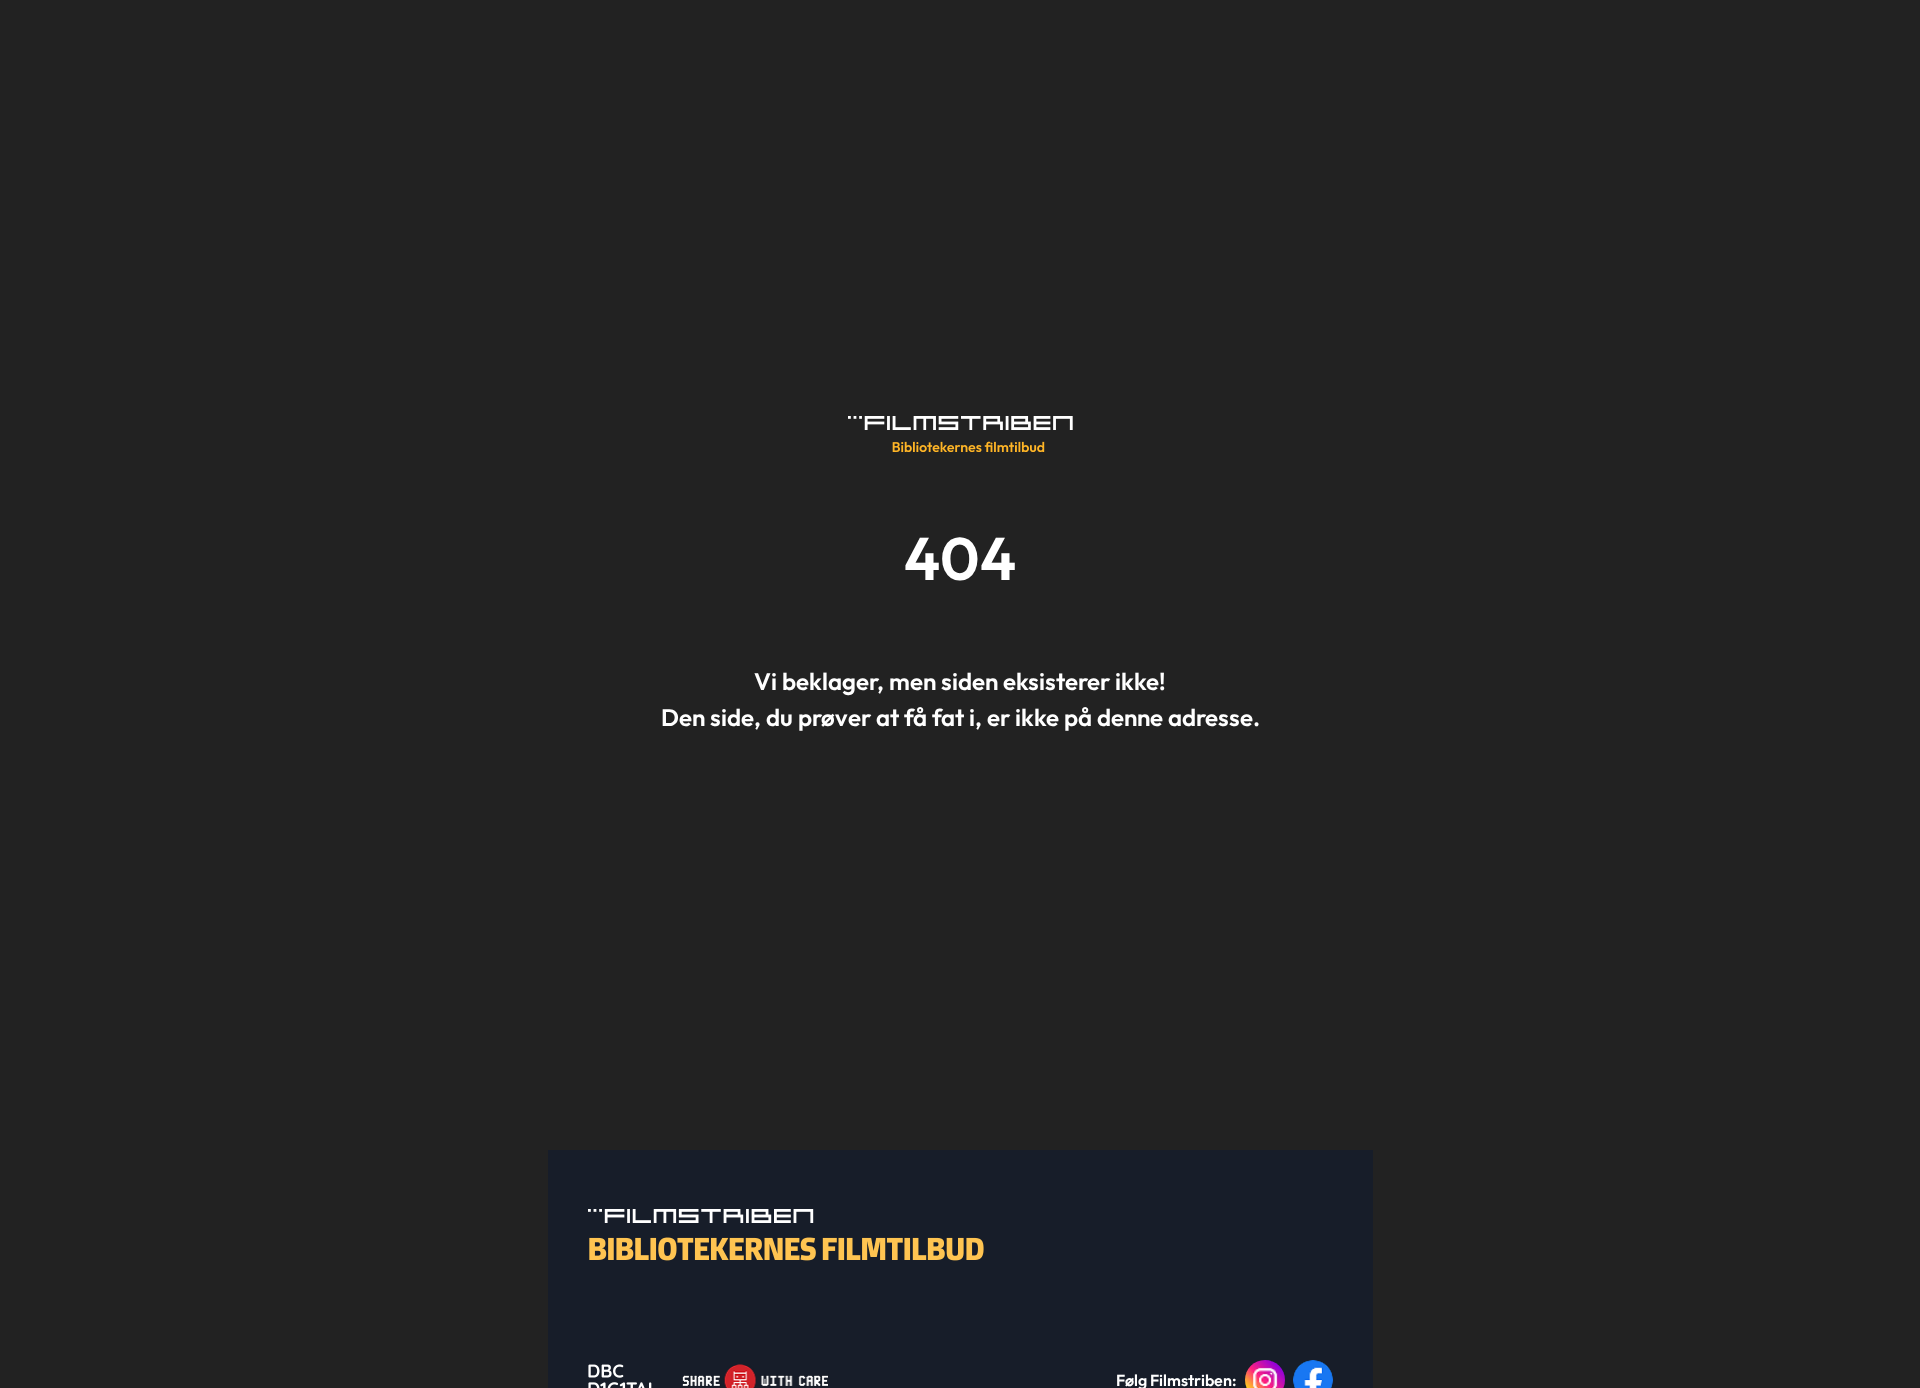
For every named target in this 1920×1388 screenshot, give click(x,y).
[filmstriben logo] (960, 434)
